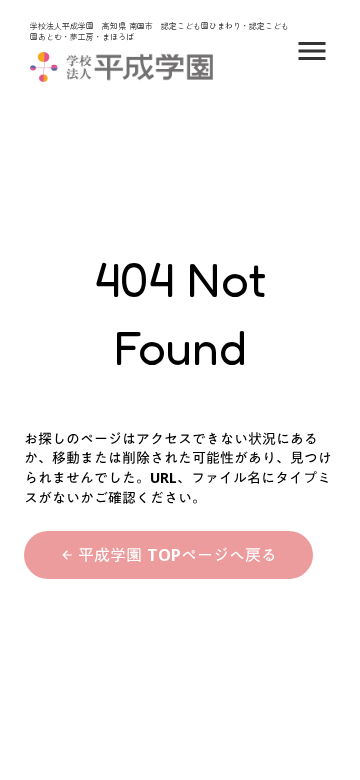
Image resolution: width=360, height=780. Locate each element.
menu (312, 51)
